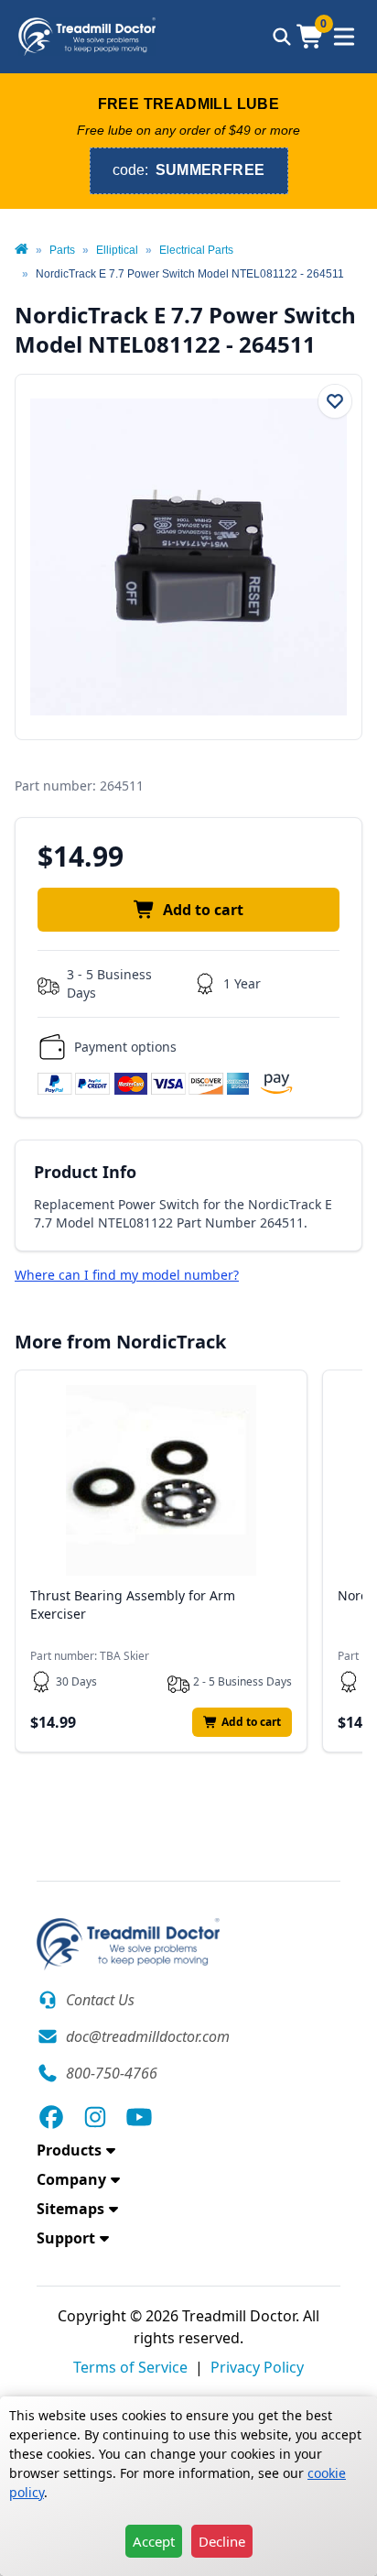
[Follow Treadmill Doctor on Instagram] (95, 2117)
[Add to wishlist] (335, 401)
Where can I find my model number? (127, 1275)
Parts (62, 250)
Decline (222, 2541)
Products (69, 2150)
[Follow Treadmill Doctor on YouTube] (139, 2117)
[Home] (22, 250)
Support (66, 2238)
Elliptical (117, 250)
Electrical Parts (196, 250)
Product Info (85, 1172)
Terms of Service (130, 2367)
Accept (154, 2541)
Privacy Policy (257, 2367)
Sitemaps (70, 2209)
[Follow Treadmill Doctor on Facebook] (51, 2117)
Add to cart (203, 910)
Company (71, 2179)
